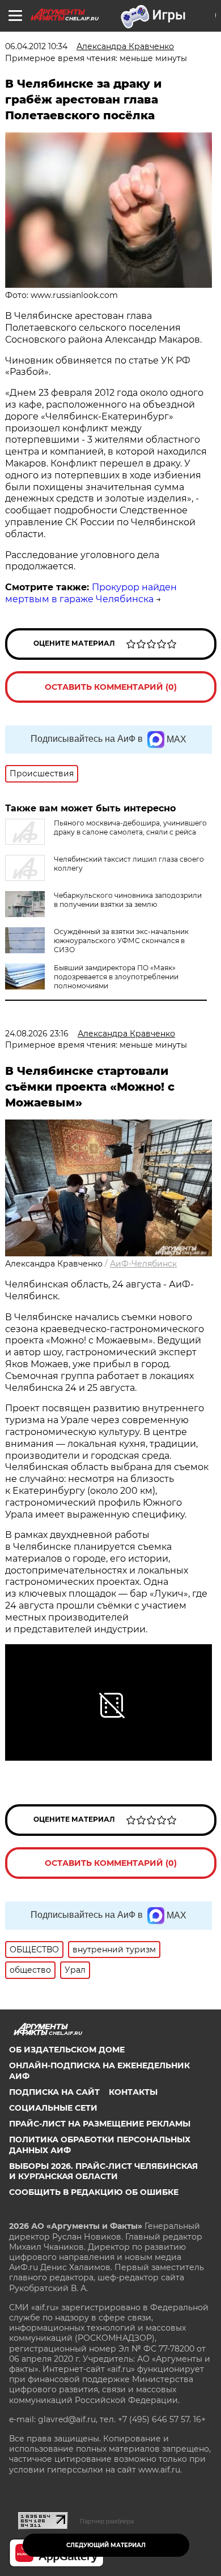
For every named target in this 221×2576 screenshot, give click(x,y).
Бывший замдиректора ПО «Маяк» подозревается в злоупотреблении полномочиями (116, 977)
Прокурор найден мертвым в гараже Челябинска (91, 593)
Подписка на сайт (54, 2092)
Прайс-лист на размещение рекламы (100, 2124)
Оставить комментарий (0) (111, 687)
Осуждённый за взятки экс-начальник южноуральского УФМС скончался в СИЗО (121, 941)
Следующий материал (106, 2545)
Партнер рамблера (107, 2521)
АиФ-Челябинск (143, 1264)
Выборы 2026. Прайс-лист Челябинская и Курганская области (103, 2171)
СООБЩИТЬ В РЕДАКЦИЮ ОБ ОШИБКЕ (94, 2192)
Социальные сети (53, 2108)
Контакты (133, 2092)
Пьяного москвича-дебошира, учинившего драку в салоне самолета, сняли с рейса (130, 827)
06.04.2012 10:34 (36, 46)
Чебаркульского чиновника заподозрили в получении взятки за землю (128, 900)
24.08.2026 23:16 (37, 1034)
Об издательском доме (67, 2050)
